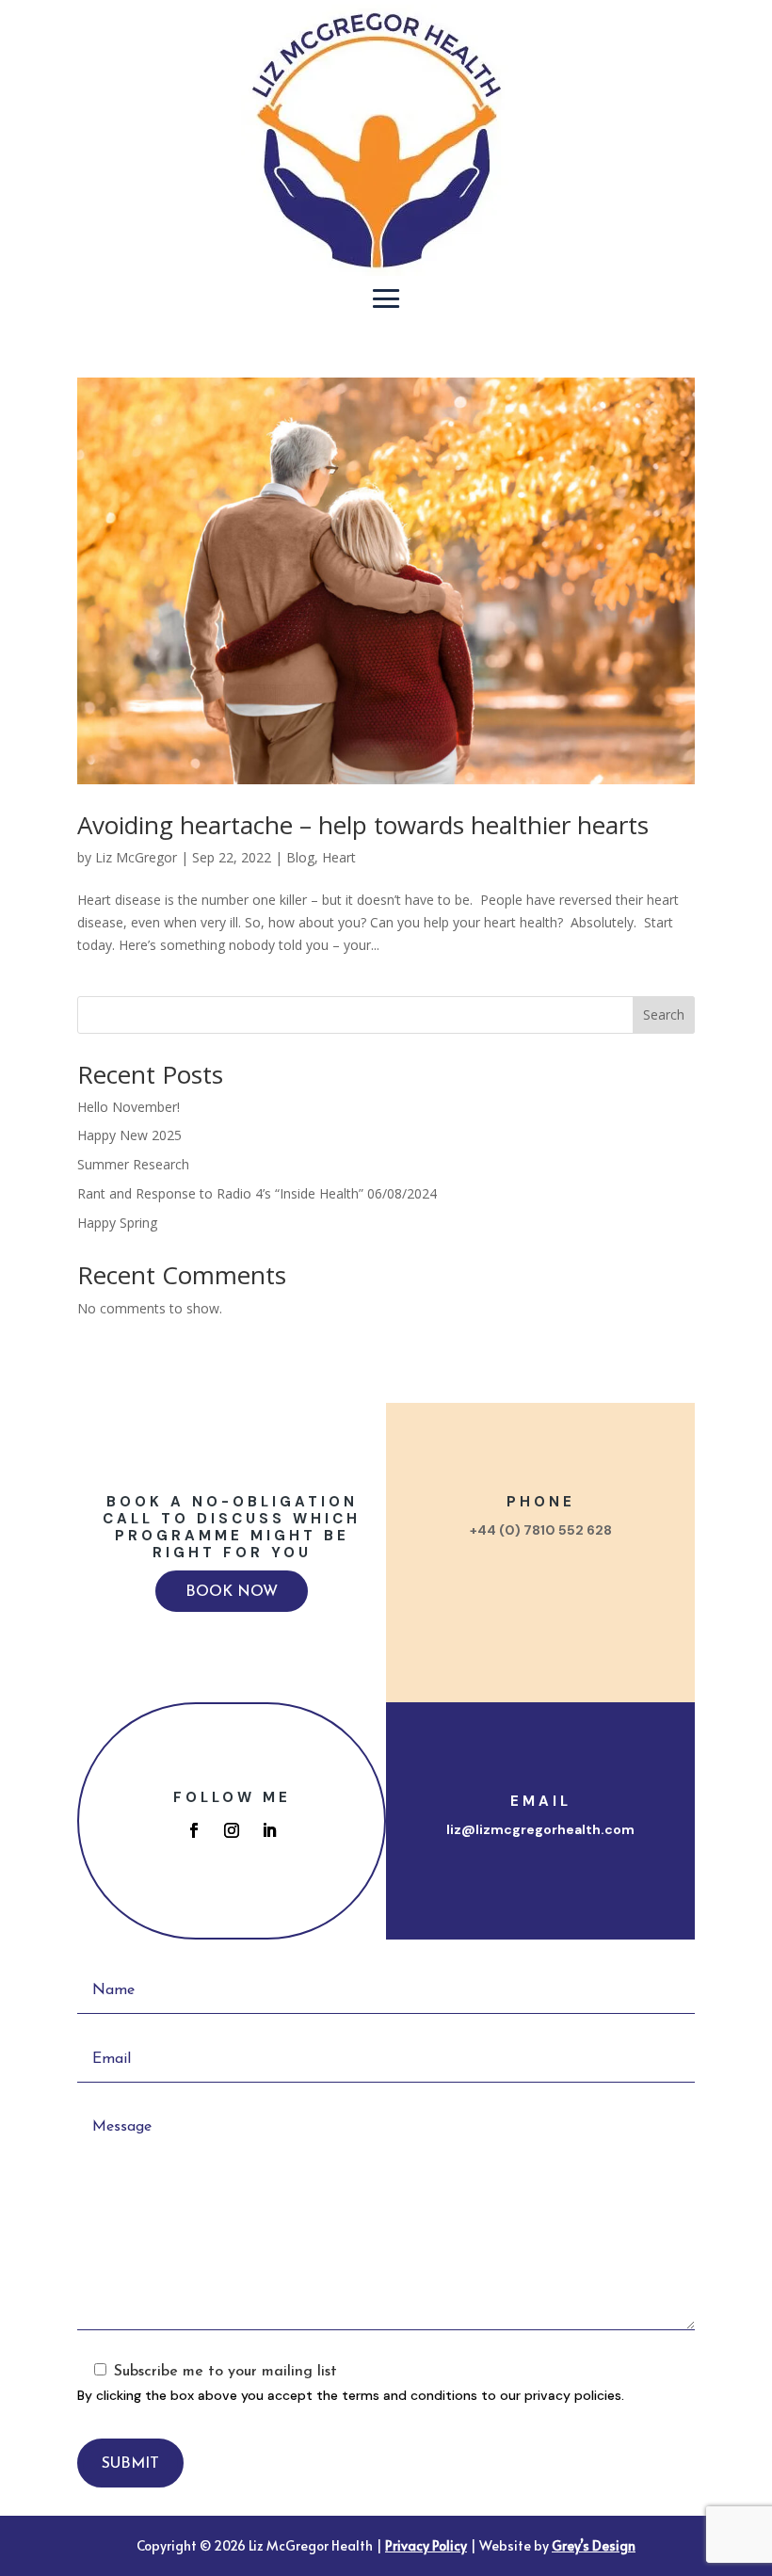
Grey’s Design (594, 2545)
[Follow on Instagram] (232, 1830)
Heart (339, 857)
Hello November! (129, 1107)
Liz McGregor (136, 857)
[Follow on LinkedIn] (269, 1830)
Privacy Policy (426, 2545)
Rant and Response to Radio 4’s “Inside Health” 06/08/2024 (257, 1193)
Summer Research (133, 1164)
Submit (130, 2464)
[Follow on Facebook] (194, 1830)
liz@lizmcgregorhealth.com (540, 1829)
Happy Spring (117, 1223)
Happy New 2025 (129, 1135)
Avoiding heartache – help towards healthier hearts (363, 825)
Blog (300, 857)
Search (664, 1014)
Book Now (232, 1592)
